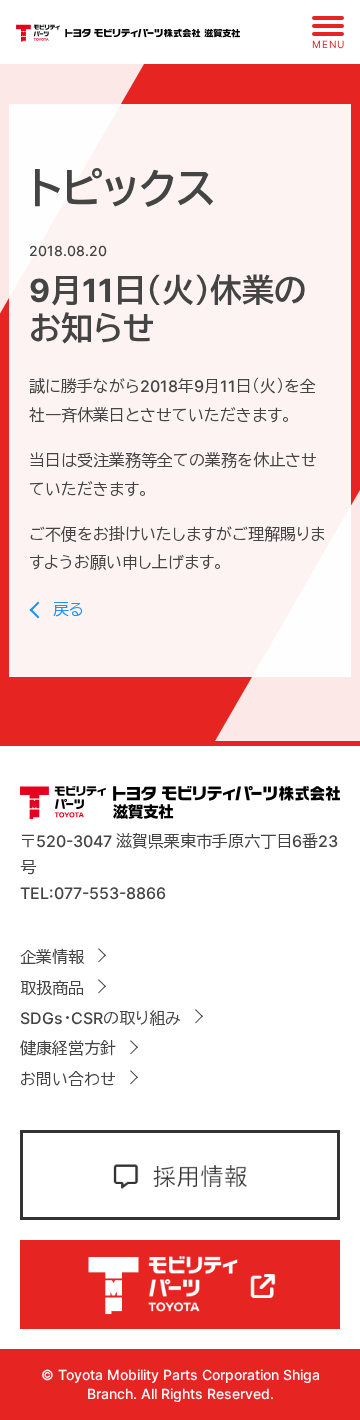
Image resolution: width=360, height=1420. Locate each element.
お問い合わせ (68, 1079)
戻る (68, 609)
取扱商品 (52, 988)
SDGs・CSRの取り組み (100, 1018)
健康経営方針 (68, 1048)
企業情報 (52, 957)
